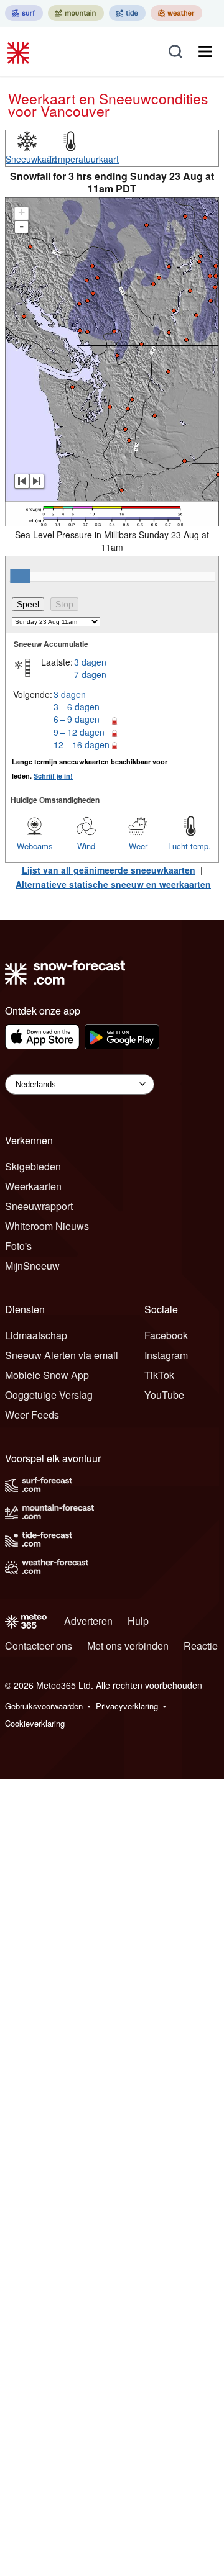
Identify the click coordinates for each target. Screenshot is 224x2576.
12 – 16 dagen (82, 744)
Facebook (166, 1335)
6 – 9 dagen (77, 719)
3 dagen (90, 662)
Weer (138, 846)
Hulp (138, 1621)
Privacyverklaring (127, 1706)
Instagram (166, 1355)
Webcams (35, 846)
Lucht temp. (189, 846)
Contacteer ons (39, 1646)
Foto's (18, 1246)
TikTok (159, 1375)
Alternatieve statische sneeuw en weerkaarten (113, 884)
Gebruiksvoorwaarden (44, 1706)
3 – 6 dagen (77, 707)
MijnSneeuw (32, 1266)
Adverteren (88, 1621)
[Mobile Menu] (205, 52)
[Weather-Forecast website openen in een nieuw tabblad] (176, 13)
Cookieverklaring (35, 1723)
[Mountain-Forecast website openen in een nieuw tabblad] (76, 13)
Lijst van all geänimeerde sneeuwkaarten (109, 870)
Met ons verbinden (128, 1646)
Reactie (201, 1646)
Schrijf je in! (53, 776)
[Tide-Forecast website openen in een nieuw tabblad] (127, 13)
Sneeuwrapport (39, 1206)
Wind (86, 846)
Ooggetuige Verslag (49, 1395)
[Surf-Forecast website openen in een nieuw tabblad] (24, 13)
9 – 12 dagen (79, 732)
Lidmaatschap (36, 1335)
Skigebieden (33, 1166)
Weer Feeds (32, 1415)
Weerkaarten (33, 1186)
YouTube (164, 1395)
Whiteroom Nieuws (47, 1226)
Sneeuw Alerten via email (62, 1355)
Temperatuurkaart (83, 159)
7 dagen (90, 674)
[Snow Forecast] (20, 52)
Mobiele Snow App (47, 1375)
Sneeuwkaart (31, 159)
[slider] (20, 576)
